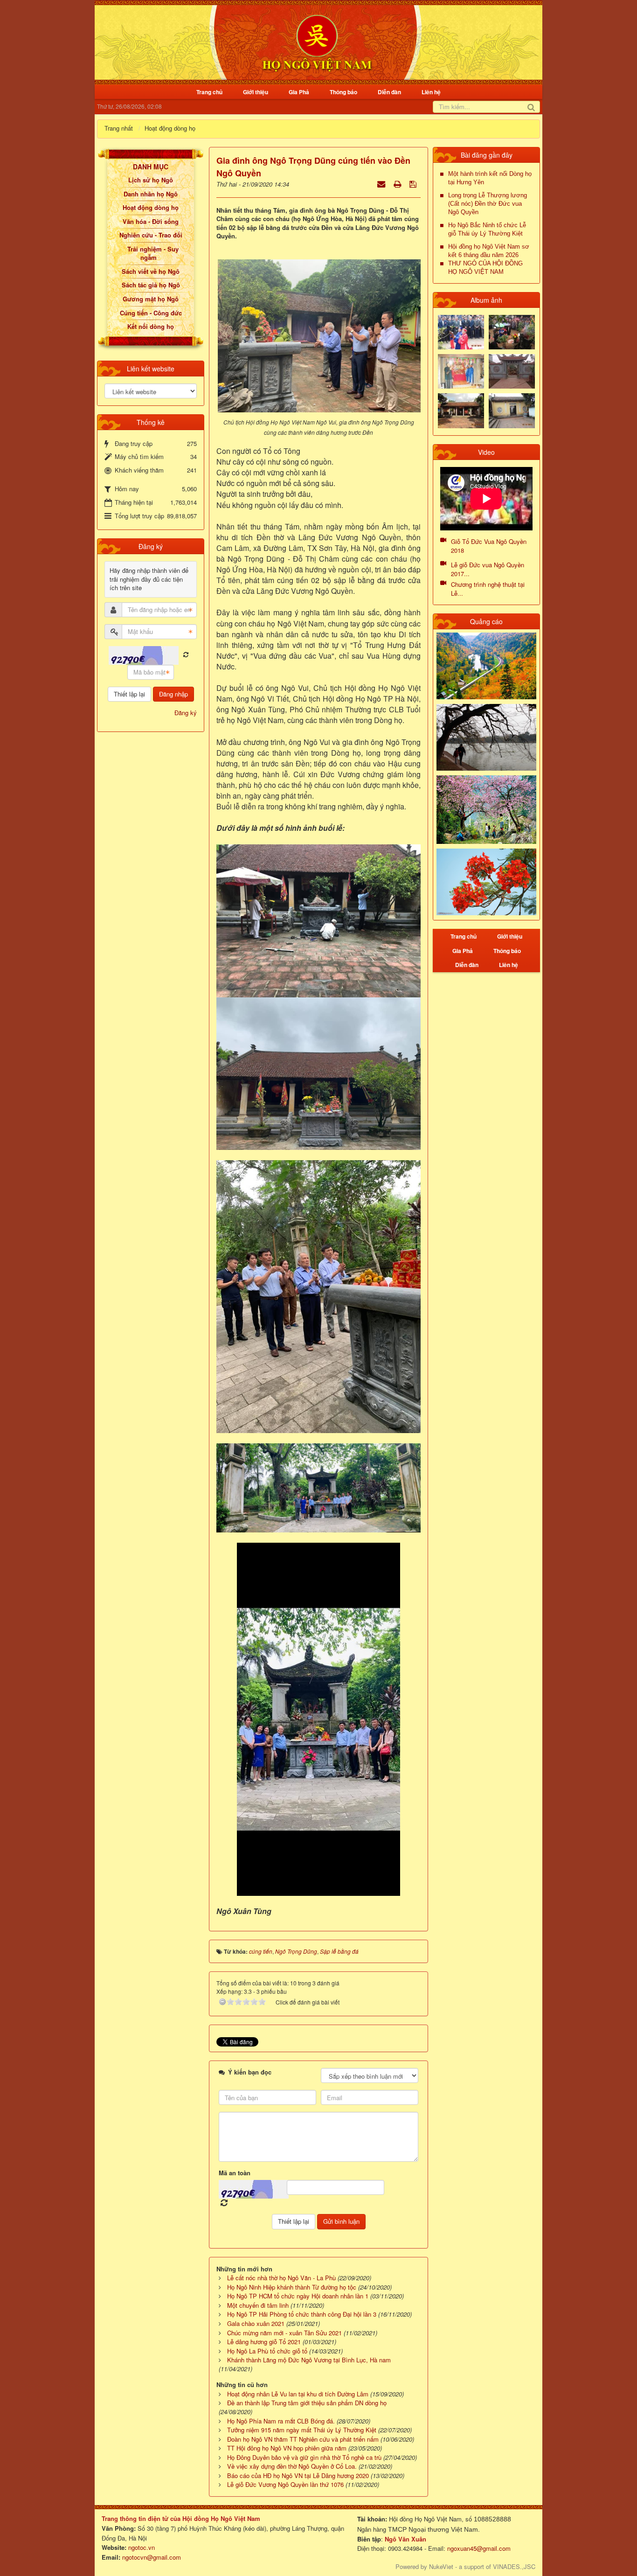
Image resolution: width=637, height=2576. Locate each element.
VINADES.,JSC (514, 2566)
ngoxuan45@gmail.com (478, 2548)
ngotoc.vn (142, 2547)
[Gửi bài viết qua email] (382, 184)
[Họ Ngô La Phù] (512, 371)
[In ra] (398, 184)
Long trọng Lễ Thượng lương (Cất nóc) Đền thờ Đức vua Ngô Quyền (488, 204)
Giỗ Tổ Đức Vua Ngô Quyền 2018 (489, 546)
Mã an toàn (235, 2173)
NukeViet (441, 2566)
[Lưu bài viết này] (414, 184)
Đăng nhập (173, 694)
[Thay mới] (186, 655)
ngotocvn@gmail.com (152, 2557)
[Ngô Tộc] (317, 41)
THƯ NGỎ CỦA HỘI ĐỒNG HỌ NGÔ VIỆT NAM (485, 268)
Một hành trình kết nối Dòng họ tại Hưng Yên (490, 178)
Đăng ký (186, 713)
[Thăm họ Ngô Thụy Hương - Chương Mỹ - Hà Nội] (512, 410)
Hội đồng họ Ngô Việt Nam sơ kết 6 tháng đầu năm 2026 (489, 251)
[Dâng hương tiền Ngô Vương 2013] (461, 331)
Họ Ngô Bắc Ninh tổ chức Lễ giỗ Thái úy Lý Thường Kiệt (487, 229)
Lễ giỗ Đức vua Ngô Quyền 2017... (488, 569)
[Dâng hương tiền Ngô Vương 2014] (512, 331)
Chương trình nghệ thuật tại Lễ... (488, 589)
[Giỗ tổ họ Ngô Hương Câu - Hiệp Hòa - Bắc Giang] (461, 371)
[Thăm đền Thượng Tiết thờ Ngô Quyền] (461, 410)
